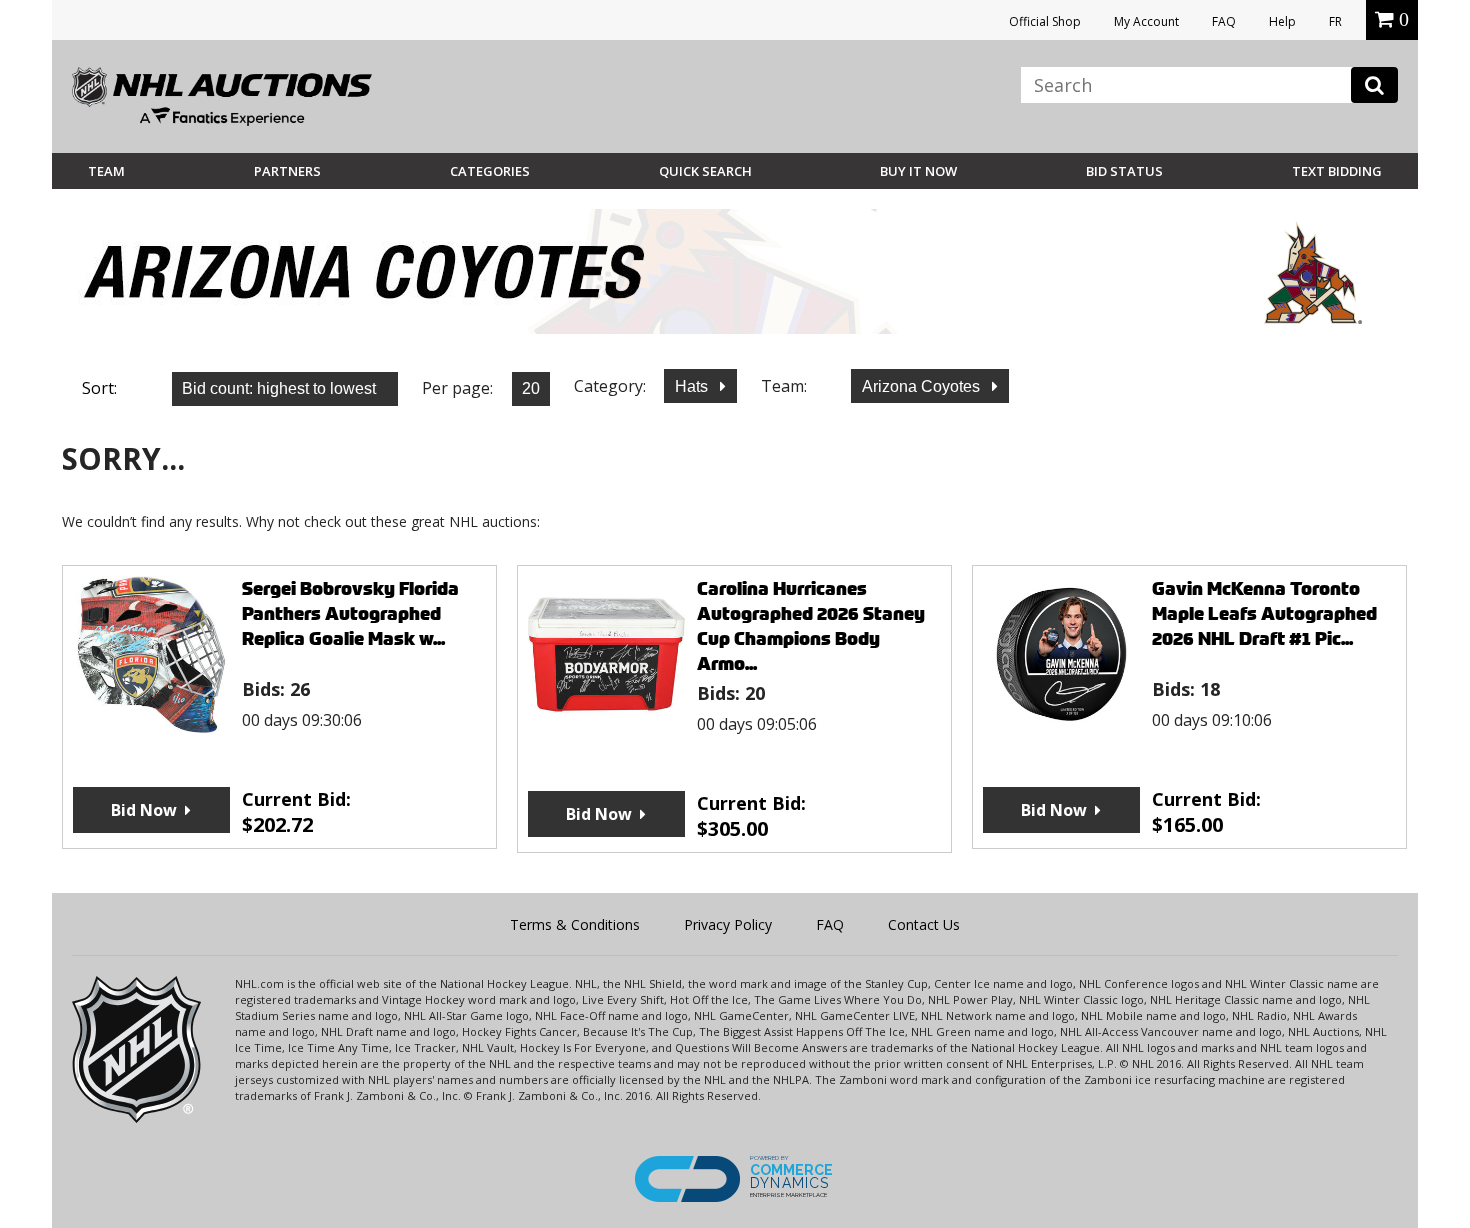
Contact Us (924, 924)
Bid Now (144, 810)
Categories (490, 171)
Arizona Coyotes (923, 386)
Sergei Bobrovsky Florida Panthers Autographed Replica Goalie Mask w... (350, 613)
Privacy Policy (728, 924)
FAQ (1224, 21)
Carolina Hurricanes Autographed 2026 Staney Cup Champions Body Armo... (811, 626)
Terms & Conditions (575, 924)
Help (1282, 21)
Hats (693, 386)
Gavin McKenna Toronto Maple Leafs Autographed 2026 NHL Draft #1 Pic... (1264, 613)
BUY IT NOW (918, 171)
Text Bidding (1337, 171)
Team (106, 171)
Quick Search (705, 171)
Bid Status (1124, 171)
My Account (1146, 21)
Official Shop (1045, 21)
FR (1335, 21)
